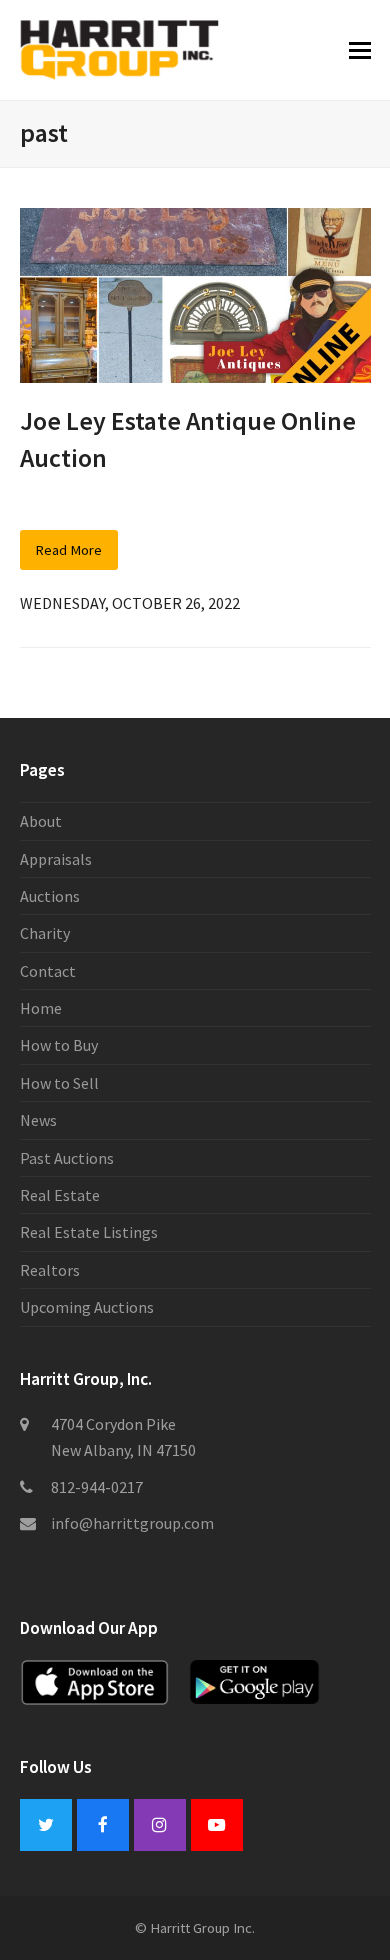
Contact (48, 971)
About (41, 821)
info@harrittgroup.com (132, 1523)
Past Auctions (67, 1158)
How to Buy (59, 1045)
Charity (45, 933)
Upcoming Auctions (87, 1307)
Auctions (50, 896)
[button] (360, 50)
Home (41, 1008)
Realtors (50, 1270)
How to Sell (59, 1083)
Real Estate (60, 1195)
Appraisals (56, 859)
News (38, 1120)
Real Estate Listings (89, 1232)
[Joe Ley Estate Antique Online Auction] (195, 293)
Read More (68, 549)
